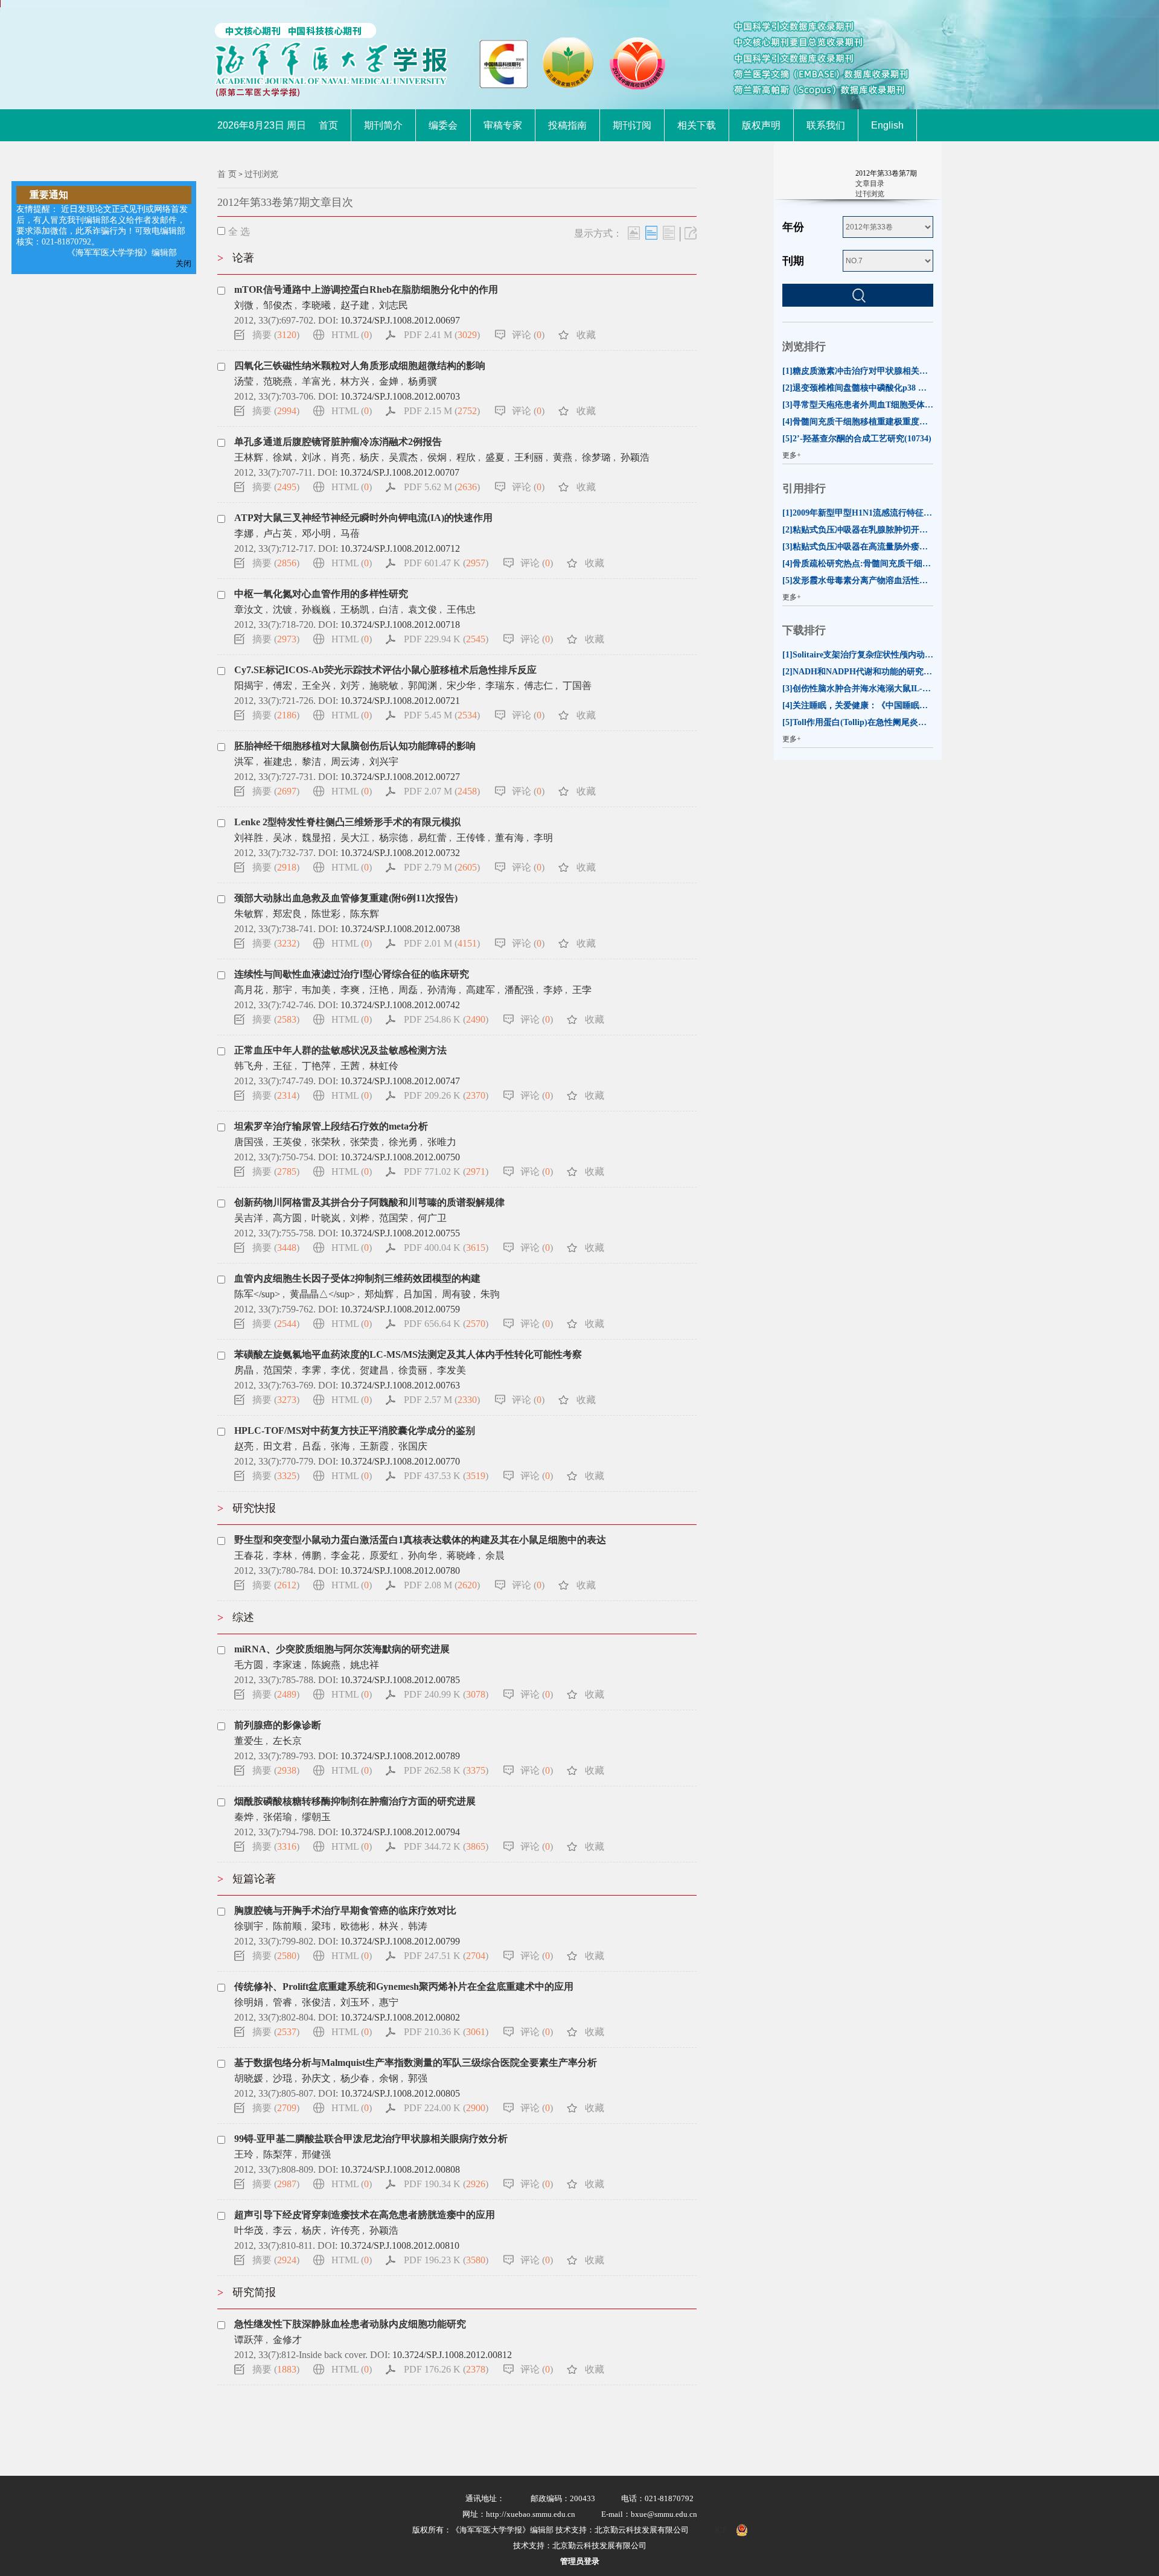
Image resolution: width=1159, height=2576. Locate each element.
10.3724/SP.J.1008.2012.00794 (400, 1832)
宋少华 (461, 686)
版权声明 (761, 125)
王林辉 (249, 457)
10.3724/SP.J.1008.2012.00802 (400, 2017)
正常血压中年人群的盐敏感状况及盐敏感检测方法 (340, 1050)
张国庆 (413, 1446)
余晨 (495, 1555)
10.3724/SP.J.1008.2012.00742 (400, 1005)
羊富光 (316, 381)
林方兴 (355, 381)
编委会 (443, 125)
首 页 (227, 174)
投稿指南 (567, 125)
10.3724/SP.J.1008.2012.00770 (400, 1461)
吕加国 (418, 1294)
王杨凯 (355, 609)
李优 (340, 1370)
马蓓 (350, 533)
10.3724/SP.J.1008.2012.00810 (400, 2245)
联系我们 (826, 125)
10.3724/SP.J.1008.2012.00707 (400, 472)
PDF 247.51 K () (446, 1956)
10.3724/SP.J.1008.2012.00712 (400, 548)
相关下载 (697, 125)
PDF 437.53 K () (446, 1476)
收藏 (586, 335)
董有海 (509, 838)
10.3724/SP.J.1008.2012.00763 (400, 1385)
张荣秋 (326, 1142)
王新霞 (374, 1446)
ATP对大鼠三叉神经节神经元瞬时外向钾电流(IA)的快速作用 (363, 518)
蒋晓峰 (461, 1555)
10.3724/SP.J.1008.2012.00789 (400, 1756)
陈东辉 (365, 914)
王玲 (244, 2154)
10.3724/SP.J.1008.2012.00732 (400, 853)
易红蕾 (432, 838)
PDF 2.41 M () (442, 335)
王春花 (249, 1555)
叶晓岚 (326, 1218)
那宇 (283, 990)
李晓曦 (316, 305)
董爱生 (249, 1741)
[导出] (691, 233)
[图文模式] (634, 233)
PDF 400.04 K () (446, 1248)
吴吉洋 (249, 1218)
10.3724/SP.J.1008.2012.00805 (400, 2093)
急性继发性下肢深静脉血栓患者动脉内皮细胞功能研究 (350, 2324)
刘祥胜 (249, 838)
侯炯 (437, 457)
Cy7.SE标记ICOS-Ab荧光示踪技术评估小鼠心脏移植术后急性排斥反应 (385, 670)
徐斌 (283, 457)
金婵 (389, 381)
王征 (283, 1066)
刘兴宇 (384, 762)
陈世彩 (326, 914)
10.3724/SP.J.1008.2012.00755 (400, 1233)
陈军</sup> (257, 1294)
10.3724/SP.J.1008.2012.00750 (400, 1157)
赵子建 (355, 305)
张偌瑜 (278, 1817)
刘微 (244, 305)
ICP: (722, 2530)
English (887, 125)
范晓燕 (278, 381)
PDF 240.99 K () (446, 1694)
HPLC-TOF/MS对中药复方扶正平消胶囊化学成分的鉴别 (355, 1430)
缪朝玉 (316, 1817)
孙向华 (423, 1555)
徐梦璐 (596, 457)
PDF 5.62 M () (442, 487)
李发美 (452, 1370)
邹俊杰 (278, 305)
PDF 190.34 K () (446, 2184)
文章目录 (870, 184)
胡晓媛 (249, 2078)
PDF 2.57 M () (442, 1400)
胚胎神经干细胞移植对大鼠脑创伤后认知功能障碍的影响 (355, 746)
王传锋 (471, 838)
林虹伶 (384, 1066)
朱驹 (490, 1294)
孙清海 (442, 990)
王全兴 (316, 686)
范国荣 (394, 1218)
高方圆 (287, 1218)
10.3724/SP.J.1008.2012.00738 (400, 929)
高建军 (481, 990)
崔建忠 (278, 762)
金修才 (287, 2340)
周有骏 (456, 1294)
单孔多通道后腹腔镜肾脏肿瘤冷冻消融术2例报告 (338, 442)
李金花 (345, 1555)
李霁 (311, 1370)
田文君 (278, 1446)
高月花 (249, 990)
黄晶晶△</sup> (322, 1294)
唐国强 (249, 1142)
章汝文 (249, 609)
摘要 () (276, 335)
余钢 (389, 2078)
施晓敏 (384, 686)
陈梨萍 (278, 2154)
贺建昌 (374, 1370)
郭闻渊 (423, 686)
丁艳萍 (316, 1066)
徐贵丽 (413, 1370)
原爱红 (384, 1555)
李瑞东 (500, 686)
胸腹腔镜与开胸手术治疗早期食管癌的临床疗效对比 (345, 1910)
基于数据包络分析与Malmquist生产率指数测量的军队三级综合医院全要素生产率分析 (416, 2063)
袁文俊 (423, 609)
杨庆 (369, 457)
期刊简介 (383, 125)
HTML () (352, 335)
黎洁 (311, 762)
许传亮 (345, 2230)
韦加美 (316, 990)
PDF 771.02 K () (446, 1171)
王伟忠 (461, 609)
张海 (340, 1446)
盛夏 (495, 457)
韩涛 (418, 1926)
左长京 (287, 1741)
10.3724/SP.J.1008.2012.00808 (400, 2169)
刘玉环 (355, 2002)
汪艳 (379, 990)
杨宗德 (394, 838)
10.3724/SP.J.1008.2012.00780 (400, 1571)
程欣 (466, 457)
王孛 (582, 990)
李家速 (287, 1665)
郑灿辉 (379, 1294)
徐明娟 (249, 2002)
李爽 (350, 990)
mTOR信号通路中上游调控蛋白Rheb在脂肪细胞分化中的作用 (366, 289)
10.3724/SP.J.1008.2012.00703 (400, 396)
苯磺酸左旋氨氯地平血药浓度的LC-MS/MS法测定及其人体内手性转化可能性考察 (408, 1354)
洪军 (244, 762)
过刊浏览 (261, 174)
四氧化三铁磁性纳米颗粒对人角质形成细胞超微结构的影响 (360, 366)
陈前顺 (287, 1926)
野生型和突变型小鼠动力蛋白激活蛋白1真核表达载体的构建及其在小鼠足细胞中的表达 (420, 1540)
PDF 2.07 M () (442, 791)
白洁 (389, 609)
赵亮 (244, 1446)
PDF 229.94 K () (446, 639)
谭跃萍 (249, 2340)
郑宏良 (287, 914)
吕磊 (311, 1446)
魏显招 (316, 838)
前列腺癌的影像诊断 (278, 1725)
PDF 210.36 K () (446, 2032)
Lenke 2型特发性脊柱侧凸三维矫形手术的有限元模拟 (347, 822)
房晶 (244, 1370)
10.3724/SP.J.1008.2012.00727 (400, 777)
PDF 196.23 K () (446, 2260)
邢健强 (316, 2154)
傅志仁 (538, 686)
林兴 (389, 1926)
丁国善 (577, 686)
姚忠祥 (365, 1665)
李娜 (244, 533)
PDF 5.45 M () (442, 715)
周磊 (408, 990)
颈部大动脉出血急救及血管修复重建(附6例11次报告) (346, 898)
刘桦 (360, 1218)
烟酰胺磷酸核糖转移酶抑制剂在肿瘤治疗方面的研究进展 (355, 1801)
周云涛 (345, 762)
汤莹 (244, 381)
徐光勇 (403, 1142)
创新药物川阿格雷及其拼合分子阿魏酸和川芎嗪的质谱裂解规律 (369, 1202)
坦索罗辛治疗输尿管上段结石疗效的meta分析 (331, 1126)
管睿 (283, 2002)
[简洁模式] (651, 233)
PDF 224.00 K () (446, 2108)
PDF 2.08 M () (442, 1585)
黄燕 (563, 457)
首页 (328, 125)
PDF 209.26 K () (446, 1095)
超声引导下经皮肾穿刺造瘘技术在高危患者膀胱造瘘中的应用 (365, 2215)
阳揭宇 (249, 686)
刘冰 (311, 457)
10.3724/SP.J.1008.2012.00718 (400, 625)
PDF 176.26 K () (446, 2369)
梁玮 (321, 1926)
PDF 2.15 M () (442, 411)
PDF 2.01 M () (442, 943)
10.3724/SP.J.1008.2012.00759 (400, 1309)
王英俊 (287, 1142)
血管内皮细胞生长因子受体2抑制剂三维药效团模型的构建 (357, 1278)
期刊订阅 (632, 125)
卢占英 (278, 533)
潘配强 (519, 990)
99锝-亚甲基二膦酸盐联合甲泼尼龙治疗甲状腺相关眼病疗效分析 (371, 2139)
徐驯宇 (249, 1926)
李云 (283, 2230)
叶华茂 (249, 2230)
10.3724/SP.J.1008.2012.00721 (400, 701)
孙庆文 (316, 2078)
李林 (283, 1555)
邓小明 (316, 533)
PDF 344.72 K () (446, 1846)
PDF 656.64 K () (446, 1324)
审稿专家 (503, 125)
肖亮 (340, 457)
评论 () (528, 335)
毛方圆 (249, 1665)
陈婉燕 (326, 1665)
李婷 (553, 990)
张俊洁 (316, 2002)
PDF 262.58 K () (446, 1770)
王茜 (350, 1066)
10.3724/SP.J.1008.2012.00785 (400, 1680)
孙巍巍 (316, 609)
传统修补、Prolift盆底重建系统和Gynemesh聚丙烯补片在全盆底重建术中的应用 (404, 1986)
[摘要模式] (669, 233)
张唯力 (442, 1142)
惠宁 (389, 2002)
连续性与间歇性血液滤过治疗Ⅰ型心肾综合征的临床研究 (352, 974)
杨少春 (355, 2078)
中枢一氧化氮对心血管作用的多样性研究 (321, 594)
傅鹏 (311, 1555)
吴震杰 (403, 457)
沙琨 (283, 2078)
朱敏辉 (249, 914)
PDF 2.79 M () (442, 867)
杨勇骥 (423, 381)
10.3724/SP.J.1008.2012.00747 (400, 1081)
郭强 (418, 2078)
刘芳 (350, 686)
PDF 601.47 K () (446, 563)
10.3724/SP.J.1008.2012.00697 (400, 320)
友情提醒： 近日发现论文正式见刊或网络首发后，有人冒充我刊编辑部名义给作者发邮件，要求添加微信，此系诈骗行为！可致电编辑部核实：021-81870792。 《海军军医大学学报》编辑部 (102, 231)
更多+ (792, 455)
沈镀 (283, 609)
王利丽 (529, 457)
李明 (543, 838)
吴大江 (355, 838)
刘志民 (394, 305)
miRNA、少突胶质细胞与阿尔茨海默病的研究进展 (342, 1649)
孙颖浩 (635, 457)
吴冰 (283, 838)
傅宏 (283, 686)
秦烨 (244, 1817)
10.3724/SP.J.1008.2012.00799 (400, 1941)
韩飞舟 (249, 1066)
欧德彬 (355, 1926)
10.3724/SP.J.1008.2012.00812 (452, 2355)
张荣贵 (365, 1142)
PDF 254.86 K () (446, 1019)
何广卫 (432, 1218)
